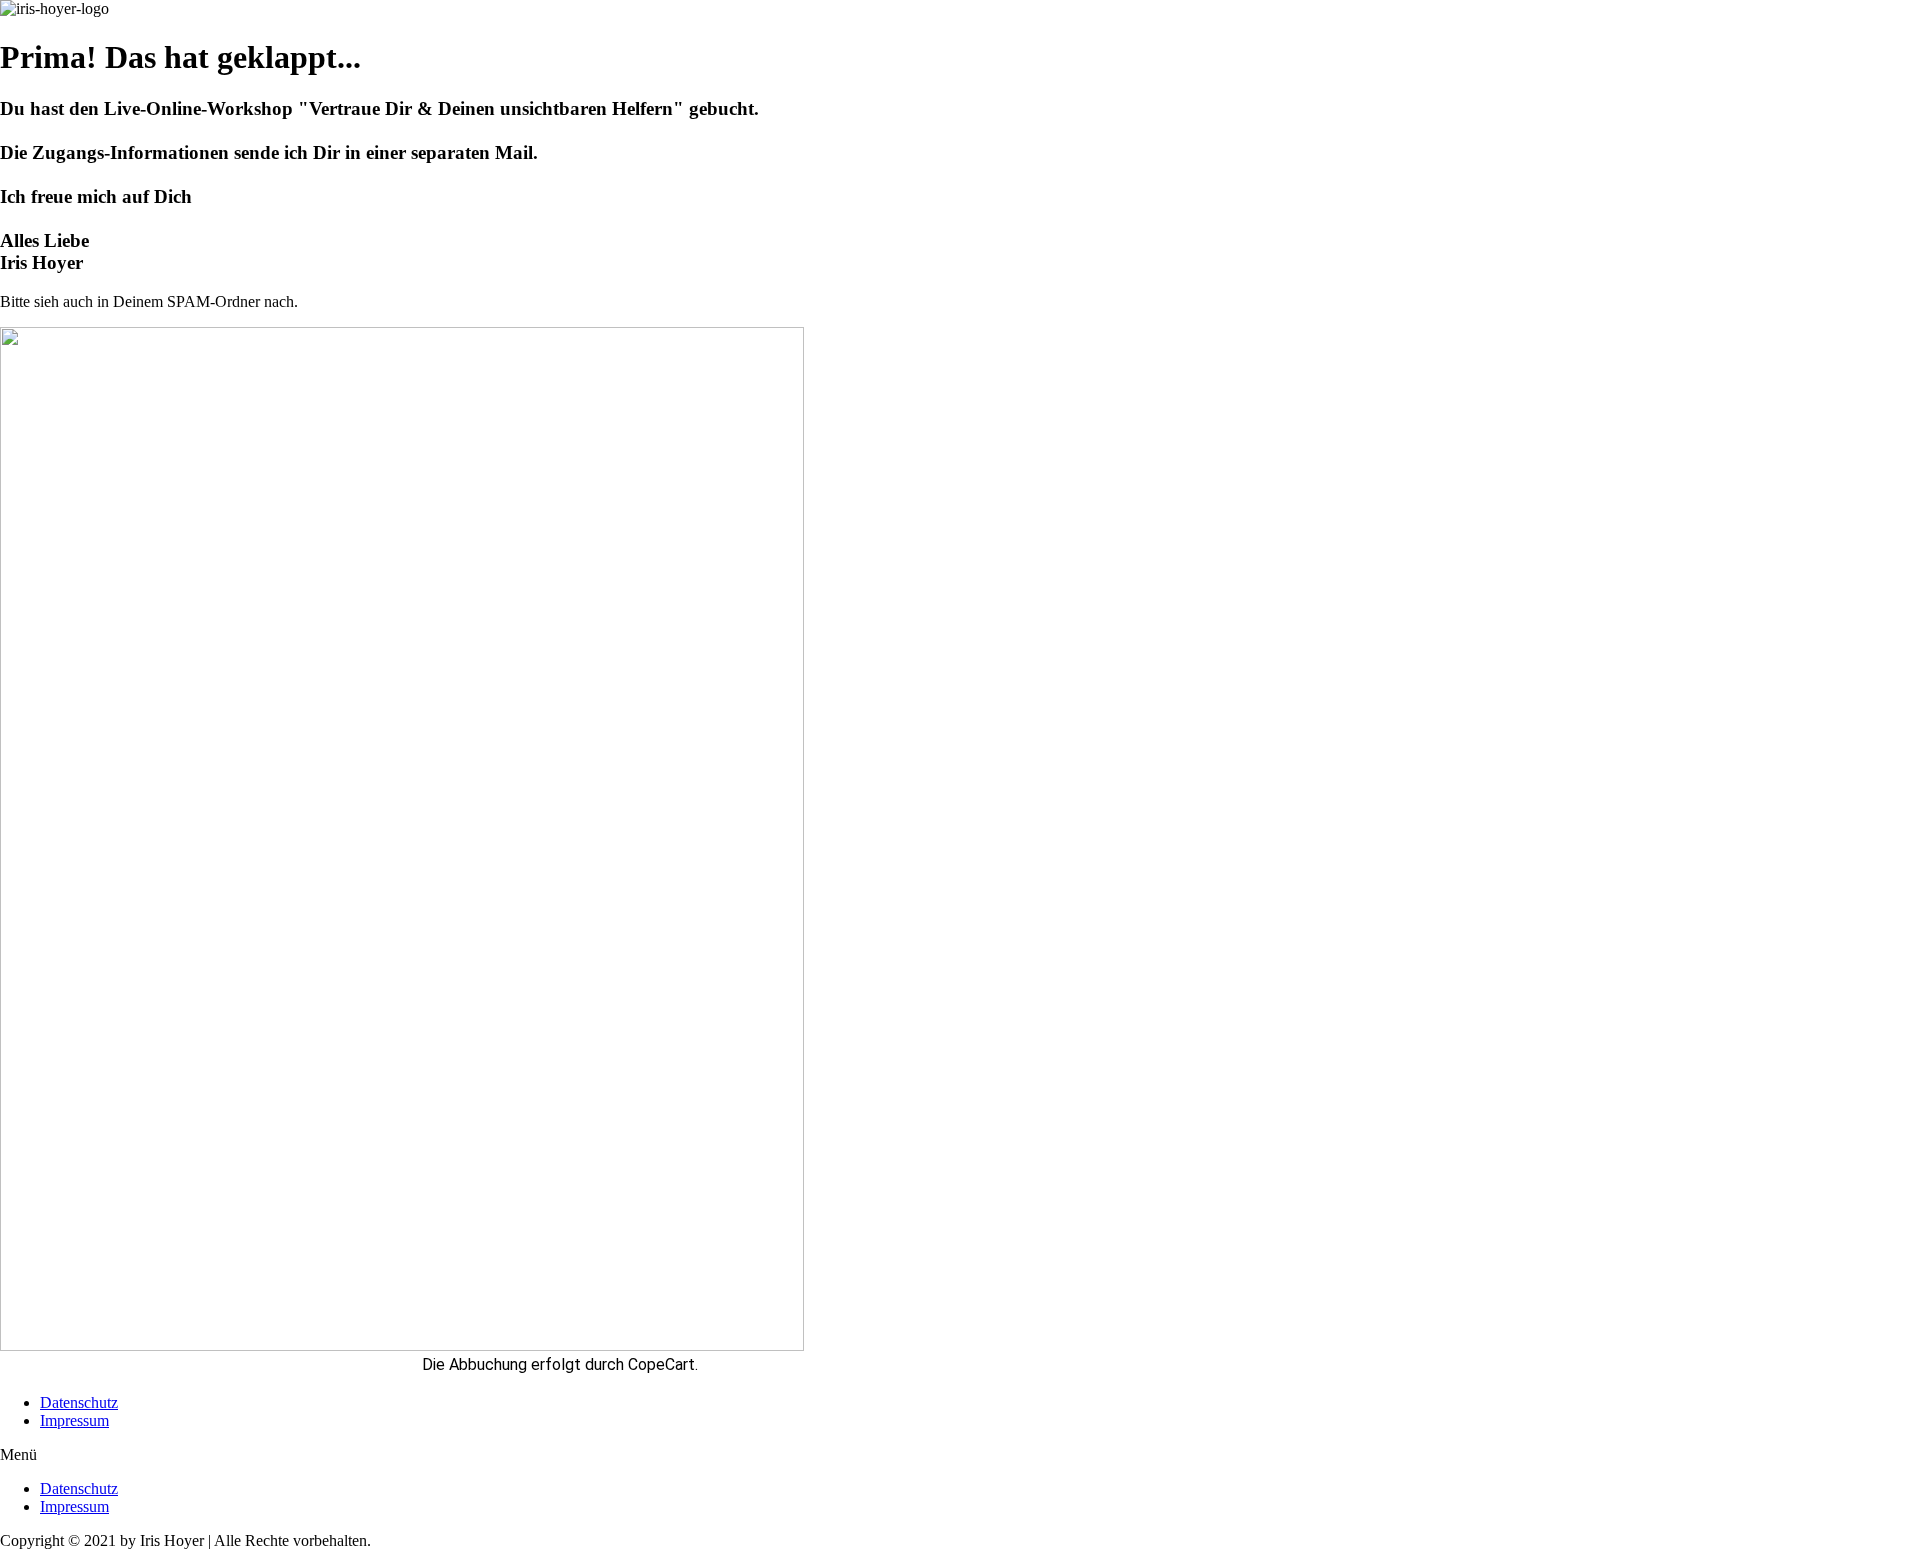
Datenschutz (79, 1402)
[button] (960, 1455)
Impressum (74, 1420)
